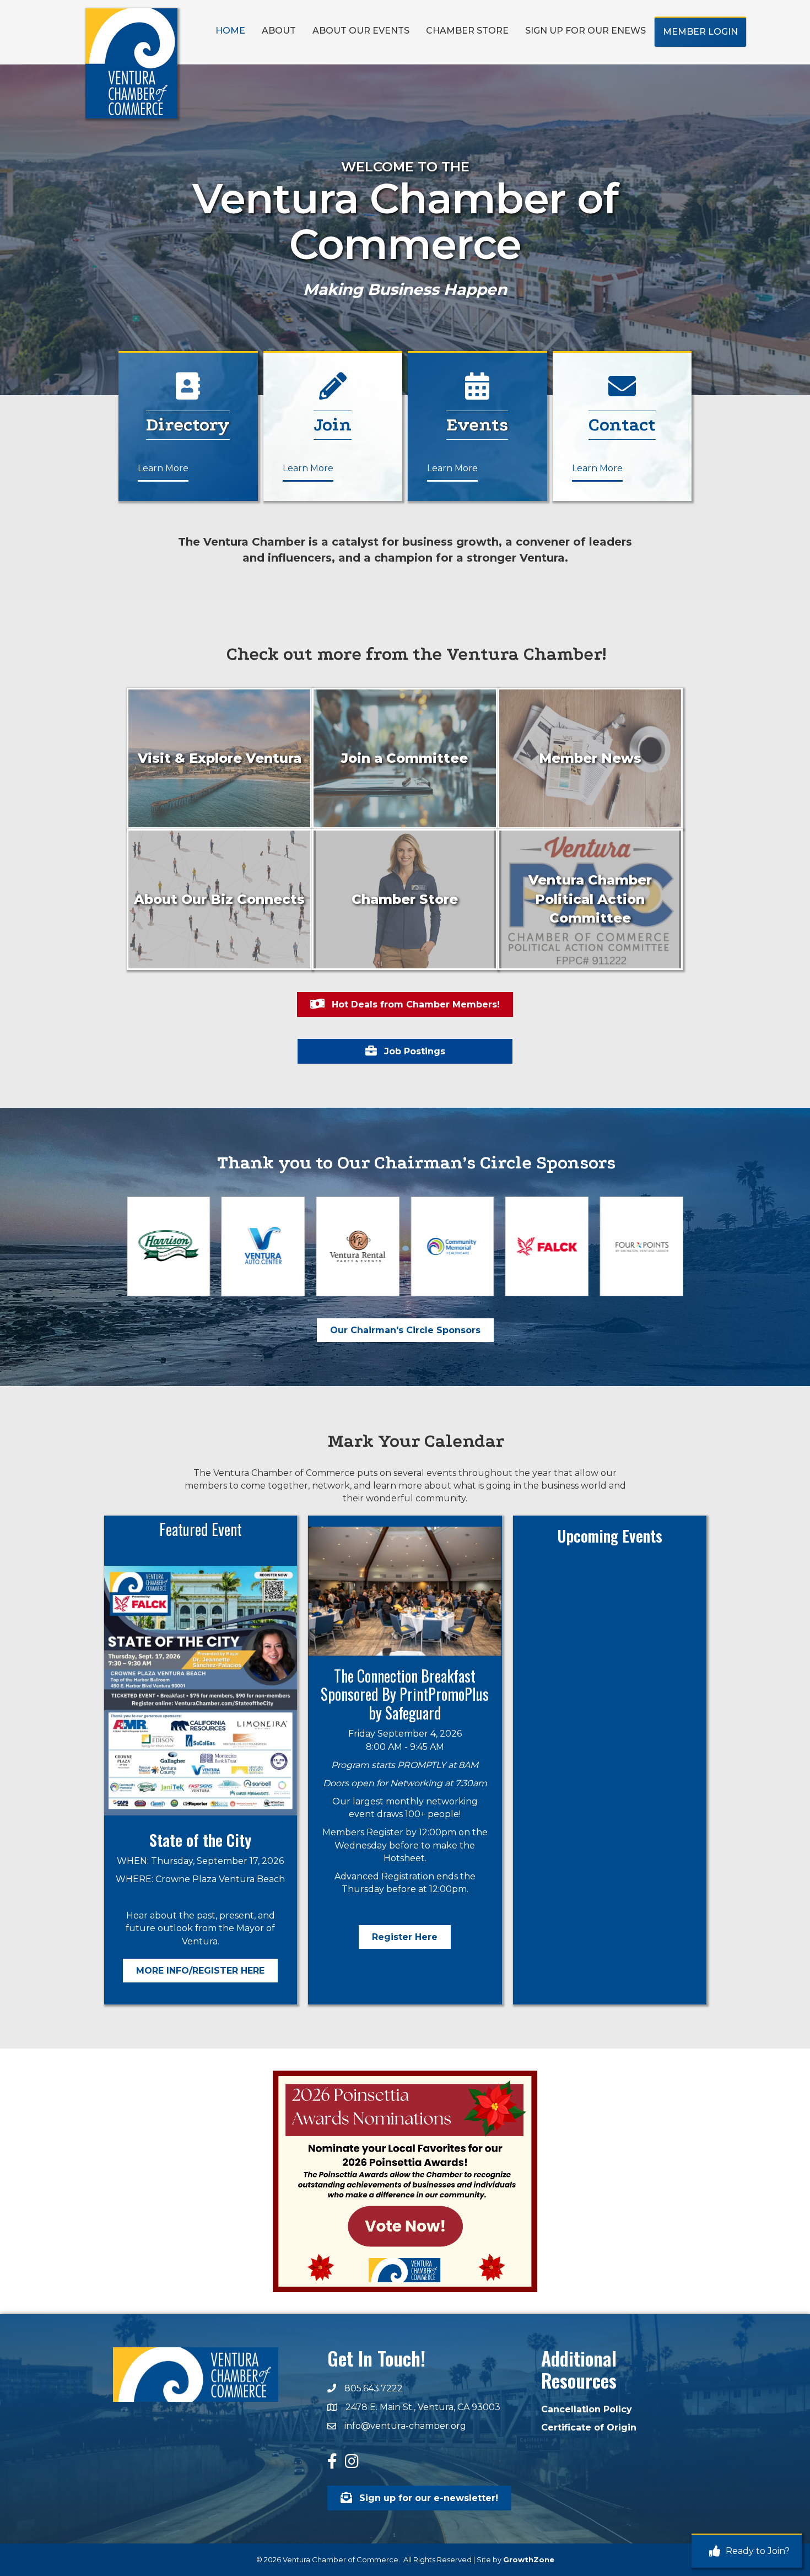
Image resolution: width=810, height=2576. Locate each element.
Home (230, 31)
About (279, 31)
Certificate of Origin (589, 2427)
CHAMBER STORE (467, 31)
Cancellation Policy (587, 2409)
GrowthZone (529, 2559)
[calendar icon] (477, 393)
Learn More (163, 468)
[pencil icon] (188, 393)
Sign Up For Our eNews (585, 31)
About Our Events (361, 31)
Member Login (700, 32)
